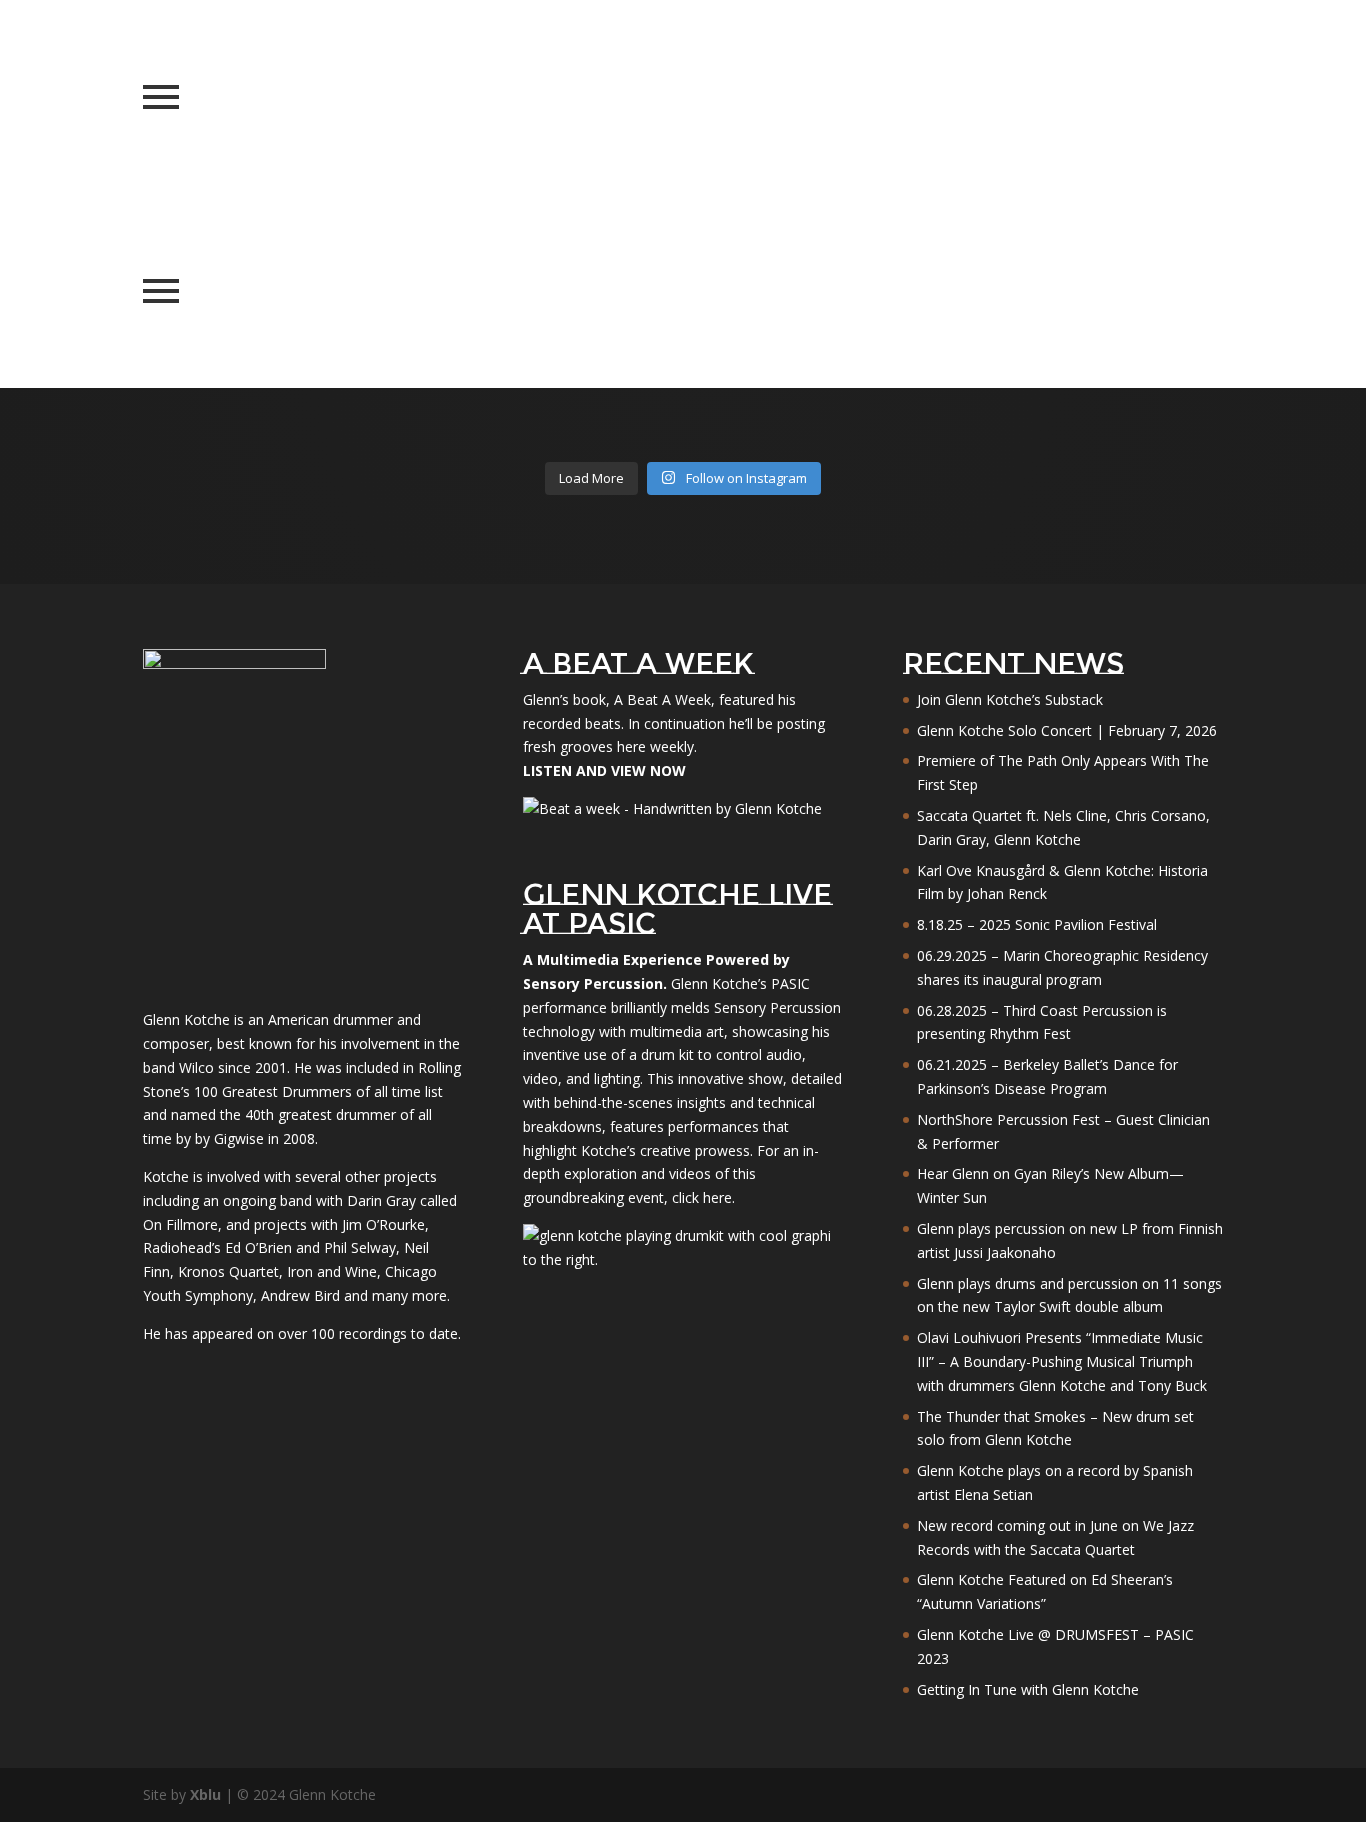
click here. (703, 1197)
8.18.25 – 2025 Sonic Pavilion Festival (1037, 924)
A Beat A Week (662, 699)
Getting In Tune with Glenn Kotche (1028, 1689)
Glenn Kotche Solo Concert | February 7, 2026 (1067, 730)
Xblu (205, 1794)
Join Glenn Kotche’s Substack (1010, 699)
